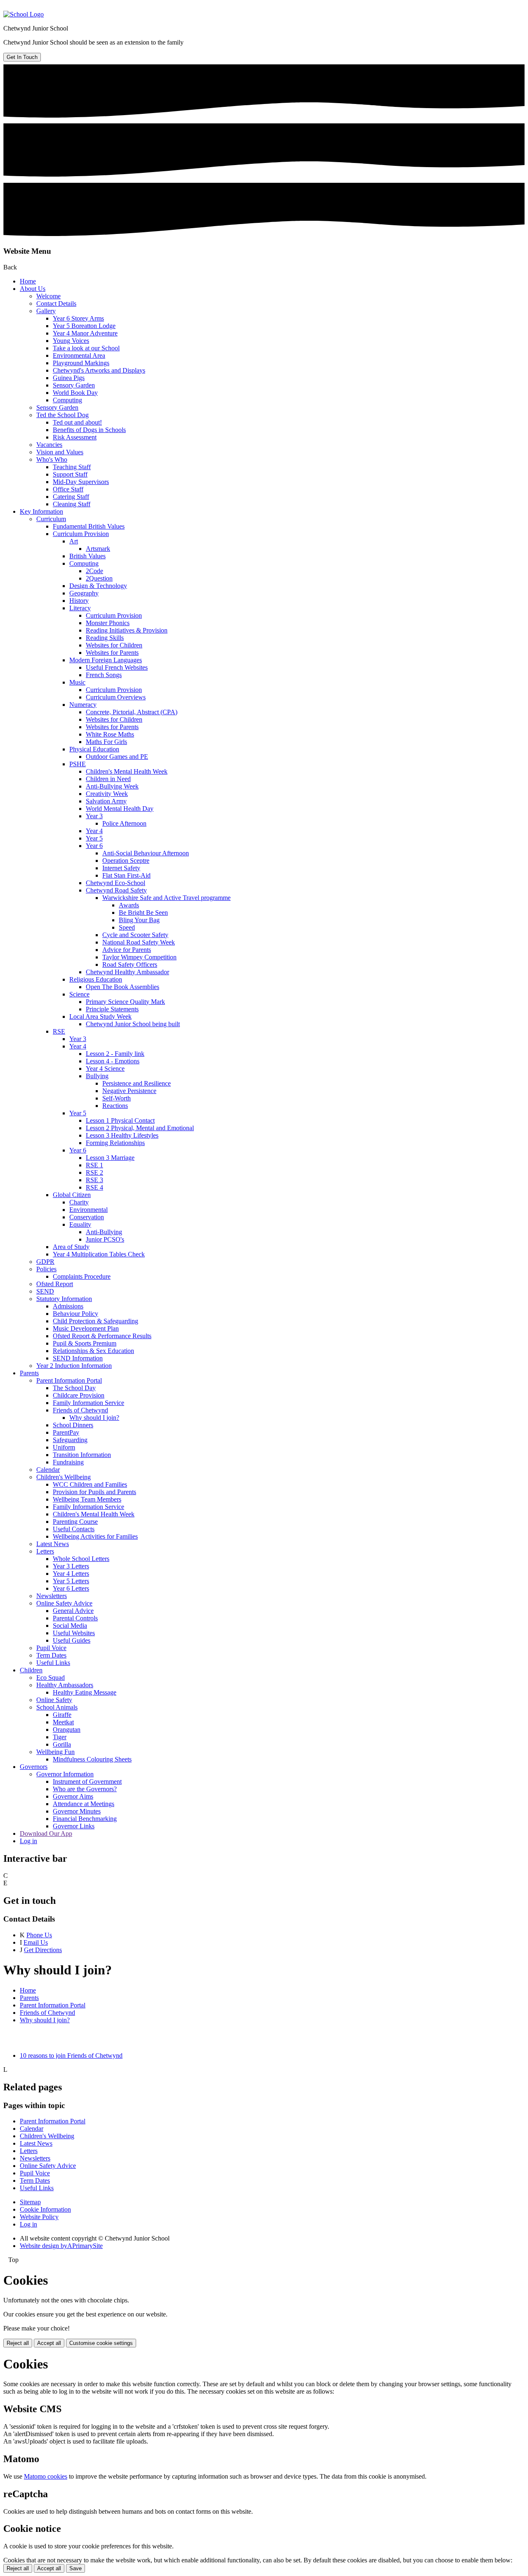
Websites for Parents (112, 653)
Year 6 (94, 846)
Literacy (80, 608)
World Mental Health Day (120, 809)
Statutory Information (64, 1299)
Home (28, 281)
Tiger (60, 1737)
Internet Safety (121, 868)
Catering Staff (71, 497)
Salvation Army (106, 801)
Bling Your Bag (139, 920)
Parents (29, 1373)
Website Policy (39, 2217)
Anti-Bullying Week (112, 786)
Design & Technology (98, 586)
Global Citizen (72, 1195)
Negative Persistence (129, 1091)
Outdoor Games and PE (117, 757)
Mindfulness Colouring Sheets (92, 1759)
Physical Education (94, 749)
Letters (45, 1551)
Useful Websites (74, 1633)
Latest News (53, 1544)
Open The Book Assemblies (123, 987)
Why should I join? (94, 1418)
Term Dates (51, 1655)
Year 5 (94, 838)
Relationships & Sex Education (93, 1351)
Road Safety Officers (130, 965)
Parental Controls (75, 1618)
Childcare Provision (79, 1395)
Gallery (46, 311)
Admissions (68, 1306)
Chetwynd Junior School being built (133, 1024)
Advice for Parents (127, 950)
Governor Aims (73, 1796)
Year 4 (94, 831)
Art (74, 541)
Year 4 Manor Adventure (85, 333)
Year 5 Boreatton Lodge (84, 326)
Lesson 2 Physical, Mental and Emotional (140, 1128)
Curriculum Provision (81, 534)
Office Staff (68, 489)
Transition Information (82, 1455)
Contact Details (56, 303)
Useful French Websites (117, 667)
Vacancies (49, 445)
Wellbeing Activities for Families (95, 1536)
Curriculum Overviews (116, 697)
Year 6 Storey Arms (78, 318)
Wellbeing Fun (55, 1752)
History (79, 601)
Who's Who (52, 459)
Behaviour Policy (75, 1314)
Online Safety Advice (64, 1603)
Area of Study (71, 1247)
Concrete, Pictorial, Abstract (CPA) (132, 712)
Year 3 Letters (71, 1566)
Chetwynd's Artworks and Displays (99, 370)
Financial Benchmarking (85, 1819)
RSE (59, 1031)
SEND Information (78, 1358)
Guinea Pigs (69, 378)
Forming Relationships (115, 1143)
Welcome (48, 296)
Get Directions (43, 1950)
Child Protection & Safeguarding (95, 1321)
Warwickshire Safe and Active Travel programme (166, 898)
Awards (129, 905)
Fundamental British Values (89, 526)
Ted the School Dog (62, 415)
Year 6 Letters (71, 1588)
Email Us (36, 1942)
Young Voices (71, 341)
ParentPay (66, 1432)
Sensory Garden (74, 385)
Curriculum (51, 519)
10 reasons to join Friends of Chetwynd (71, 2055)
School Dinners (73, 1425)
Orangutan (67, 1730)
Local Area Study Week (100, 1016)
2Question (99, 578)
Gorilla (62, 1744)
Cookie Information (45, 2209)
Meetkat (63, 1722)
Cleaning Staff (72, 504)
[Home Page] (24, 14)
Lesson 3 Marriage (110, 1158)
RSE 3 (94, 1180)
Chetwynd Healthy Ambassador (127, 972)
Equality (80, 1224)
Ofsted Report (55, 1284)
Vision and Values (60, 452)
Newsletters (52, 1596)
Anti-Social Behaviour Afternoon (146, 853)
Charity (79, 1202)
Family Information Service (88, 1403)
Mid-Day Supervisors (81, 482)
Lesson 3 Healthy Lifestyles (122, 1135)
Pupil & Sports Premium (85, 1343)
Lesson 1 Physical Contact (120, 1120)
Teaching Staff (72, 467)
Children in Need (108, 779)
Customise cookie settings (101, 2343)
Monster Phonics (108, 623)
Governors (34, 1767)
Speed (127, 927)
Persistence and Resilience (137, 1083)
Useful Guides (72, 1640)
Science (79, 994)
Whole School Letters (81, 1559)
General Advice (73, 1611)
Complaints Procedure (82, 1276)
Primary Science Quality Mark (125, 1002)
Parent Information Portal (69, 1380)
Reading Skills (105, 638)
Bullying (97, 1076)
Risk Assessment (75, 437)
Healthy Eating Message (85, 1692)
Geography (84, 593)
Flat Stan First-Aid (126, 875)
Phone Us (39, 1935)
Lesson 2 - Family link (115, 1054)
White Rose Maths (110, 734)
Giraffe (62, 1715)
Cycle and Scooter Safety (135, 935)
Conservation (87, 1217)
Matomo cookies (46, 2476)
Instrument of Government (87, 1781)
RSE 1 (94, 1165)
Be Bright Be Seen (143, 913)
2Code (94, 571)
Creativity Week (107, 794)
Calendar (48, 1470)
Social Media (70, 1626)
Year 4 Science (105, 1068)
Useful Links (53, 1663)
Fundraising (68, 1462)
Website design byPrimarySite (61, 2246)
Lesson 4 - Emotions (113, 1061)
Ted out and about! (77, 422)
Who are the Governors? (85, 1789)
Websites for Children (114, 645)
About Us (33, 289)
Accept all (49, 2343)
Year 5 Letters (71, 1581)
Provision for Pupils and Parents (94, 1492)
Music (77, 682)
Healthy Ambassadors (65, 1685)
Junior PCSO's (105, 1239)
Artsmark (98, 549)
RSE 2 (94, 1172)
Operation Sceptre (126, 861)
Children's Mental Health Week (127, 771)
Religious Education (96, 979)
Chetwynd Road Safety (116, 890)
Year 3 (94, 816)
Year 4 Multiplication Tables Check (99, 1254)
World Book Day (75, 393)
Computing (67, 400)
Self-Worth (117, 1098)
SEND (45, 1291)
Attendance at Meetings (84, 1804)
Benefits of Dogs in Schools (89, 430)
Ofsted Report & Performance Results (102, 1336)
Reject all (18, 2343)
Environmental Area (79, 355)
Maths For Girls (106, 742)
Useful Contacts (74, 1529)
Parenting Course (75, 1522)
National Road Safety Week (139, 942)
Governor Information (65, 1774)
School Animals (57, 1707)
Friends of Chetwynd (80, 1410)
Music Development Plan (86, 1328)
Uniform (64, 1447)
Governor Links (74, 1826)
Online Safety (54, 1700)
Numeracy (83, 705)
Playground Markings (81, 363)
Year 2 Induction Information (74, 1366)
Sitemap (30, 2202)
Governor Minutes (77, 1811)
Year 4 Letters (71, 1574)
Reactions (115, 1106)
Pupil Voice (51, 1648)
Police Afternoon (124, 823)
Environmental (88, 1210)
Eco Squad (51, 1678)
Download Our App (46, 1833)
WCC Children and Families (90, 1484)
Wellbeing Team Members (87, 1499)
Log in (28, 1841)
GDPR (45, 1262)
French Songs (104, 675)
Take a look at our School (86, 348)
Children (31, 1670)
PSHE (78, 764)
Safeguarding (70, 1440)
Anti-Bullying (104, 1232)
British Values (87, 556)
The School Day (74, 1388)
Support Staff (70, 474)
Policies (46, 1269)
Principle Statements (112, 1009)
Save (75, 2568)
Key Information (41, 511)
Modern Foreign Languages (106, 660)
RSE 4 (94, 1187)
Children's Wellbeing (64, 1477)
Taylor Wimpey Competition (139, 957)
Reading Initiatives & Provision (127, 630)
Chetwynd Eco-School (115, 883)
